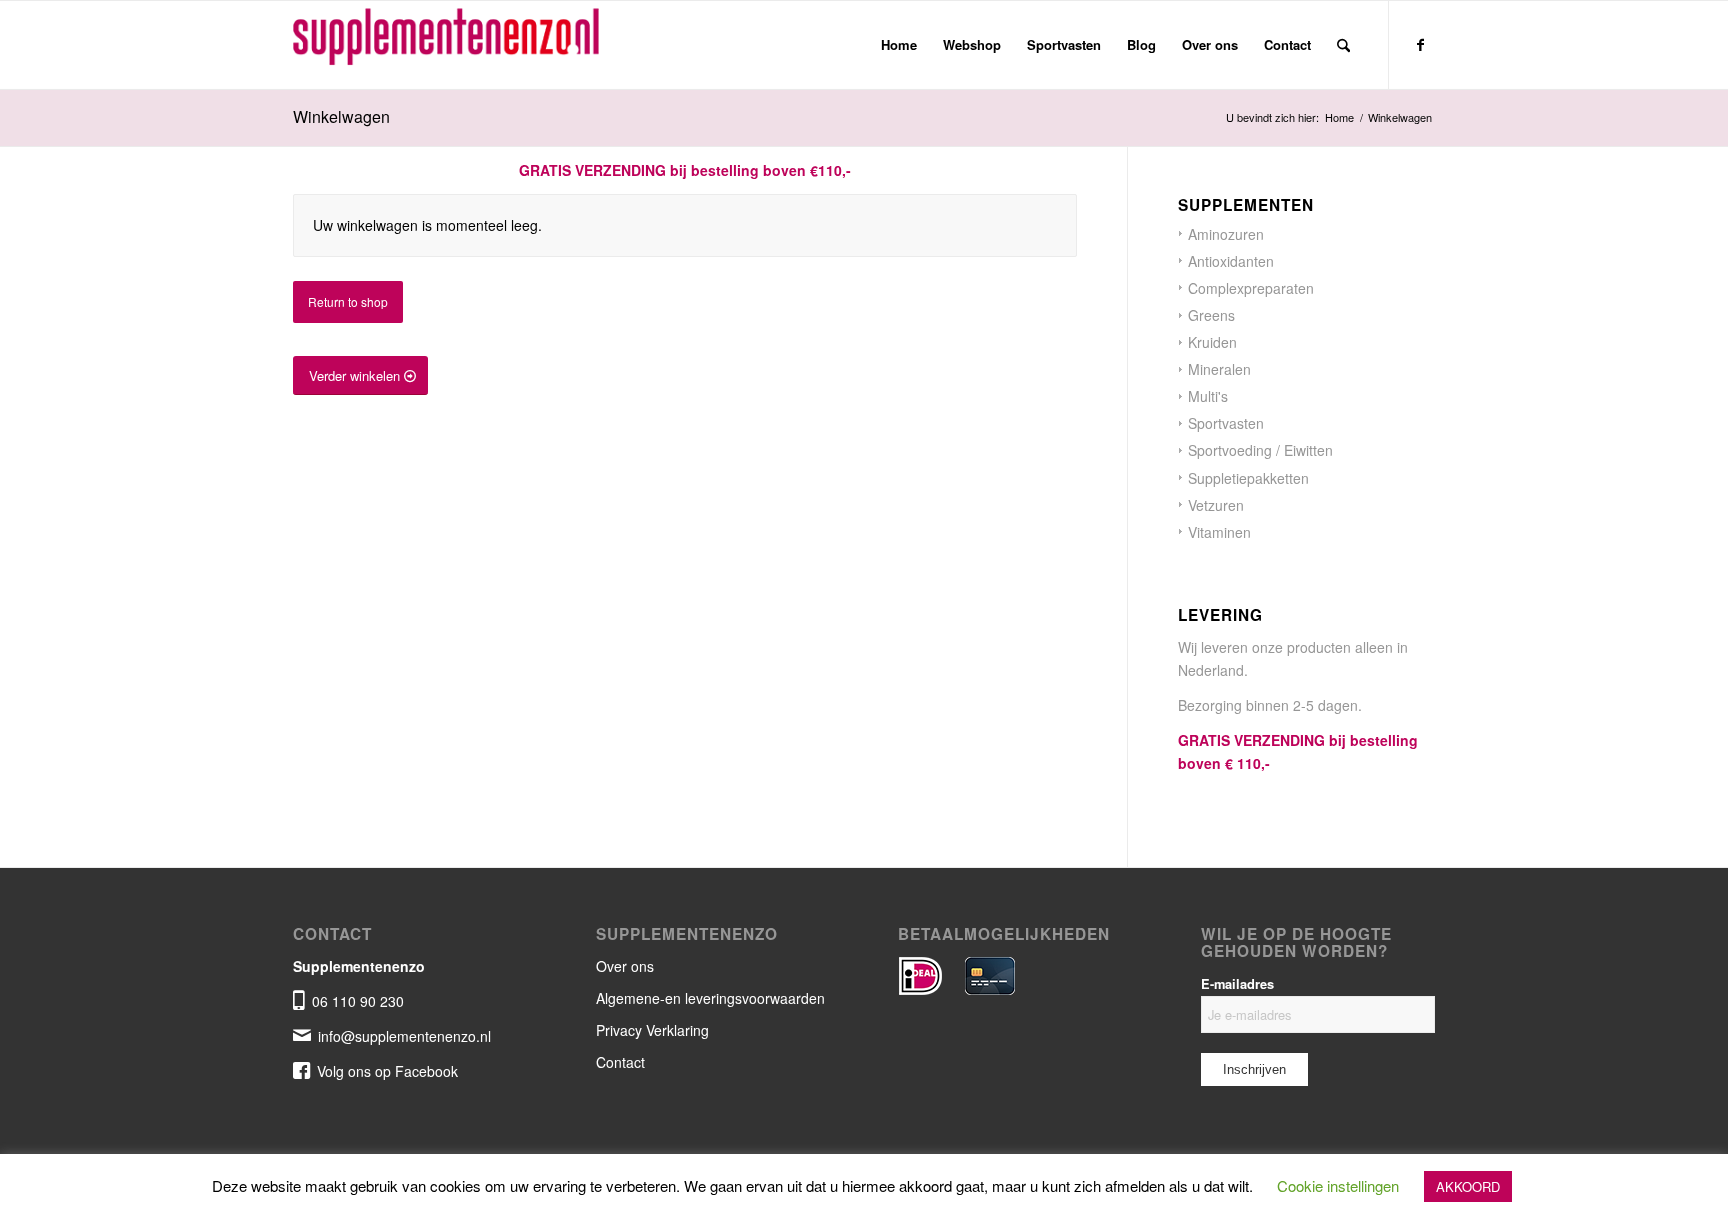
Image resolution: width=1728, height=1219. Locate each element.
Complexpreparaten (1251, 288)
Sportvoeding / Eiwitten (1260, 450)
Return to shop (348, 301)
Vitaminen (1219, 532)
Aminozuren (1226, 234)
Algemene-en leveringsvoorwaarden (710, 998)
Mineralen (1219, 369)
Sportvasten (1226, 423)
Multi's (1208, 396)
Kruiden (1212, 342)
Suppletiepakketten (1248, 478)
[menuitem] (899, 45)
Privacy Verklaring (652, 1030)
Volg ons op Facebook (387, 1071)
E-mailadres (1237, 984)
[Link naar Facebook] (1420, 44)
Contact (620, 1062)
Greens (1211, 315)
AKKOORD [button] (1468, 1186)
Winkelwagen (341, 116)
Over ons (625, 966)
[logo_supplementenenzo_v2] (463, 45)
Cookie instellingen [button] (1338, 1185)
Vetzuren (1216, 505)
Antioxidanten (1231, 261)
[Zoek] (1343, 45)
